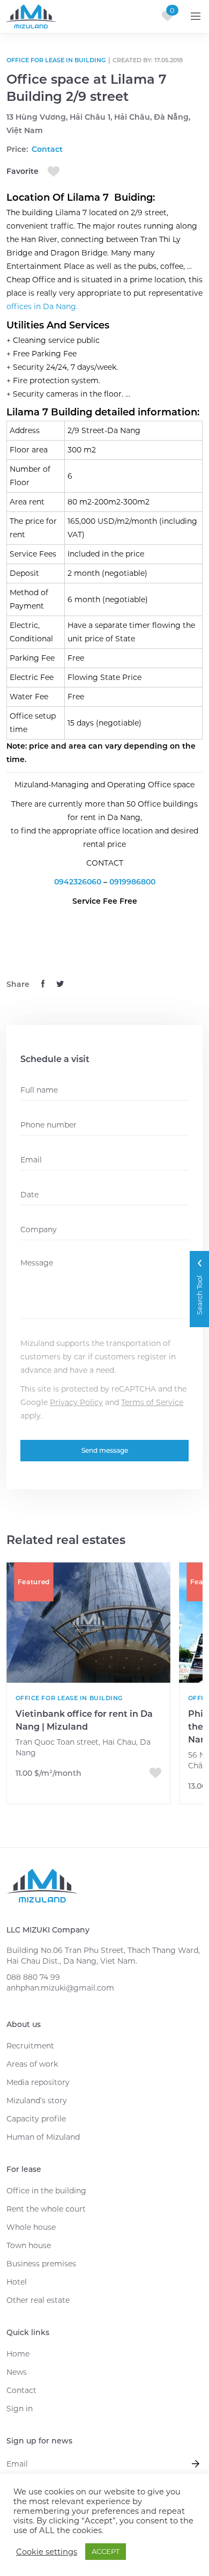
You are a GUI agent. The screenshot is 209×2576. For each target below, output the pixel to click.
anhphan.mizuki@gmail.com (60, 1988)
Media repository (38, 2082)
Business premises (41, 2264)
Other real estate (38, 2300)
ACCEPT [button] (106, 2551)
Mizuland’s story (37, 2101)
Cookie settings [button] (47, 2552)
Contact (21, 2390)
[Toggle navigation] (196, 16)
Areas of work (32, 2064)
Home (18, 2354)
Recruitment (30, 2046)
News (17, 2372)
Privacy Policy (76, 1402)
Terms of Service (152, 1402)
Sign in (20, 2409)
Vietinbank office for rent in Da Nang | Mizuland (84, 1720)
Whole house (31, 2227)
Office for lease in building (56, 60)
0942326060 (79, 882)
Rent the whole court (46, 2209)
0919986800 (132, 882)
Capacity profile (36, 2119)
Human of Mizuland (43, 2137)
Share (18, 984)
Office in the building (46, 2191)
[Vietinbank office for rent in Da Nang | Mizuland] (88, 1623)
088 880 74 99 (33, 1977)
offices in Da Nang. (42, 306)
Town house (29, 2245)
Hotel (17, 2282)
